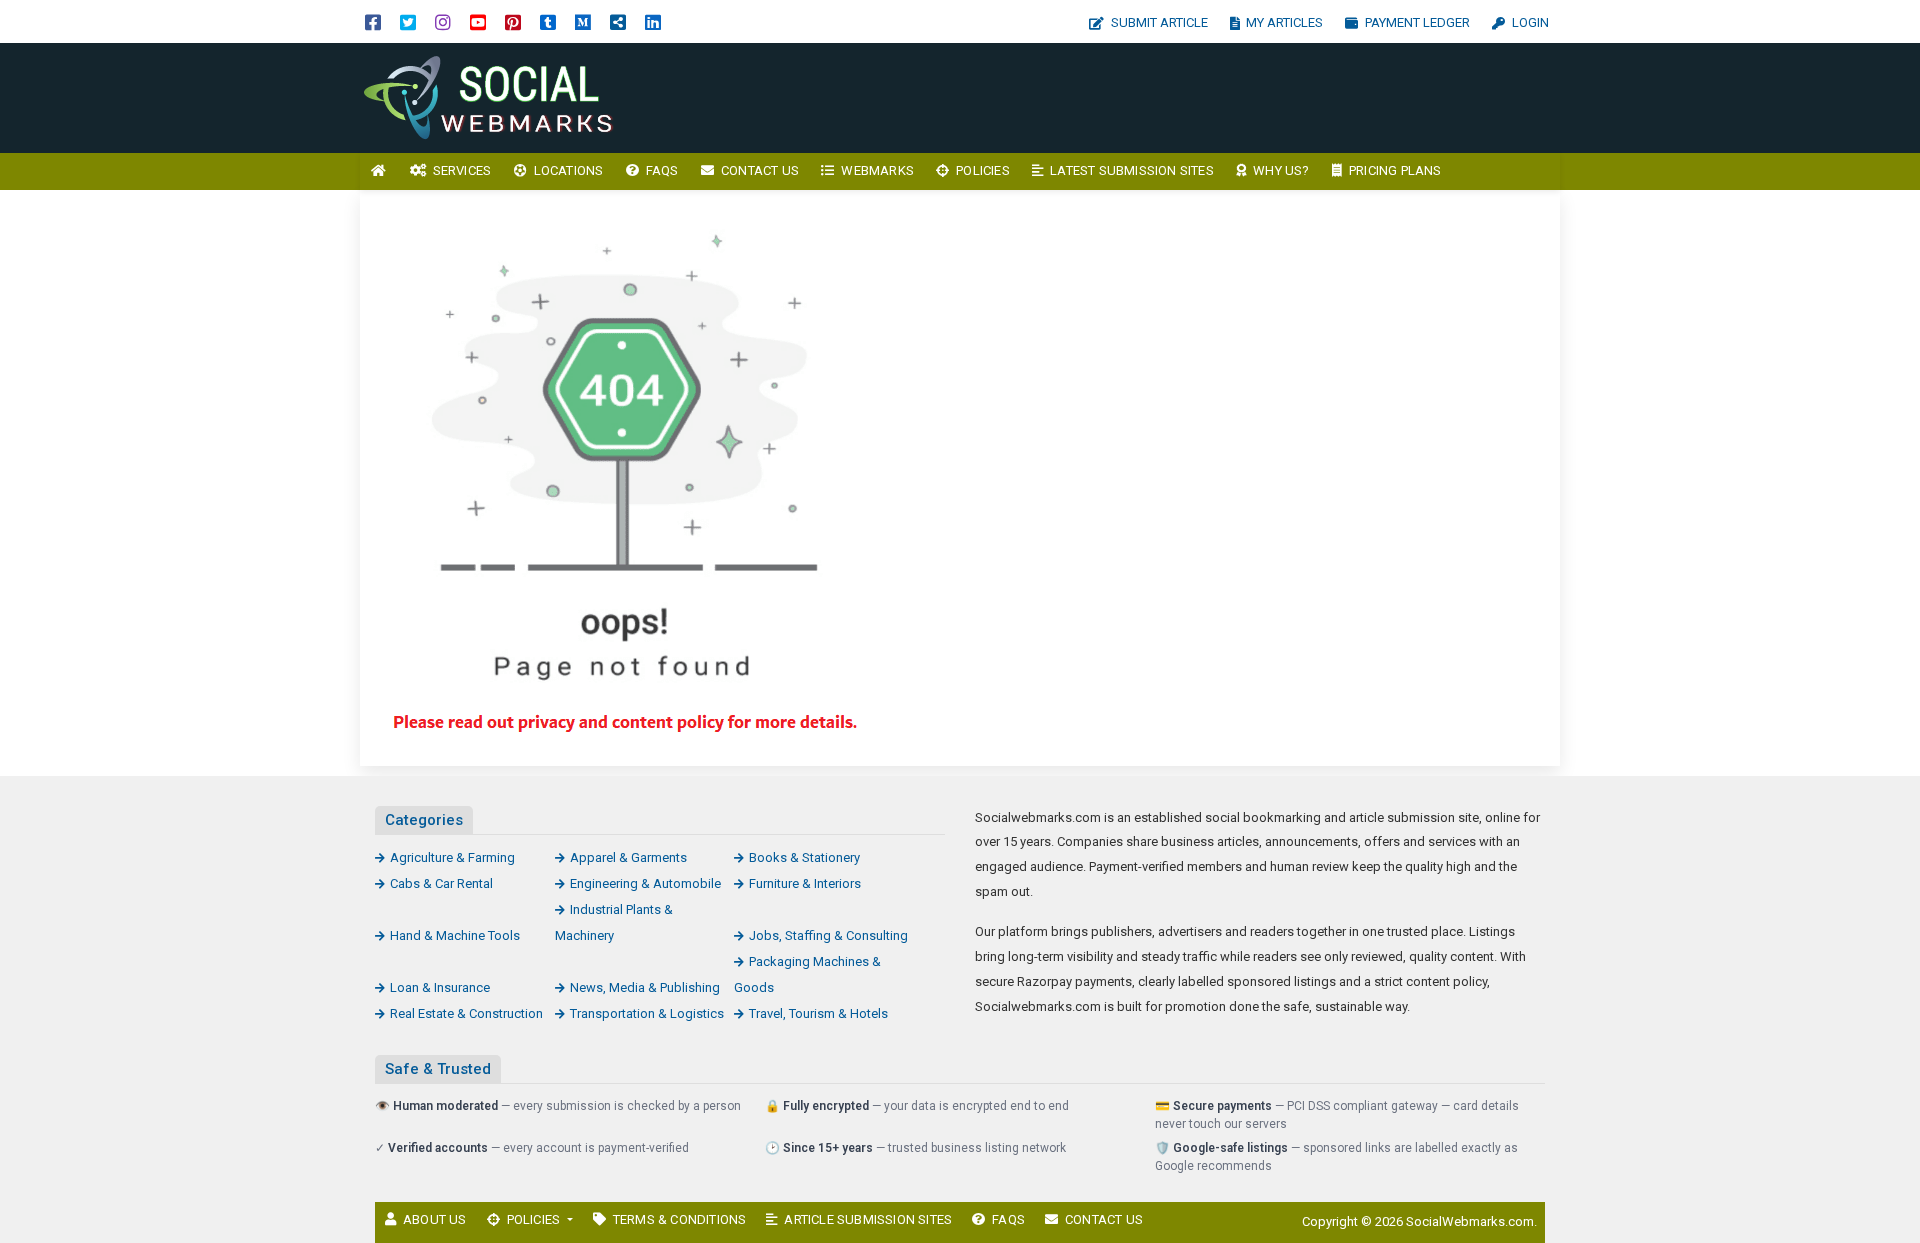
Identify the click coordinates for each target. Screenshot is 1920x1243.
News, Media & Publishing (645, 987)
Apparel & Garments (628, 857)
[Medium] (583, 21)
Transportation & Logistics (647, 1013)
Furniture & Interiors (805, 883)
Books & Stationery (804, 857)
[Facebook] (373, 21)
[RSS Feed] (618, 21)
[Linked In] (653, 21)
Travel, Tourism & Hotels (818, 1013)
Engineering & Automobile (645, 883)
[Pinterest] (513, 21)
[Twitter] (408, 21)
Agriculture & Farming (452, 857)
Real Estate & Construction (466, 1013)
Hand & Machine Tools (455, 935)
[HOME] (379, 171)
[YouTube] (478, 21)
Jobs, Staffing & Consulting (828, 935)
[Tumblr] (548, 21)
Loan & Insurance (440, 987)
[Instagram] (443, 21)
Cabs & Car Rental (441, 883)
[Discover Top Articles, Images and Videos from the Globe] (495, 96)
